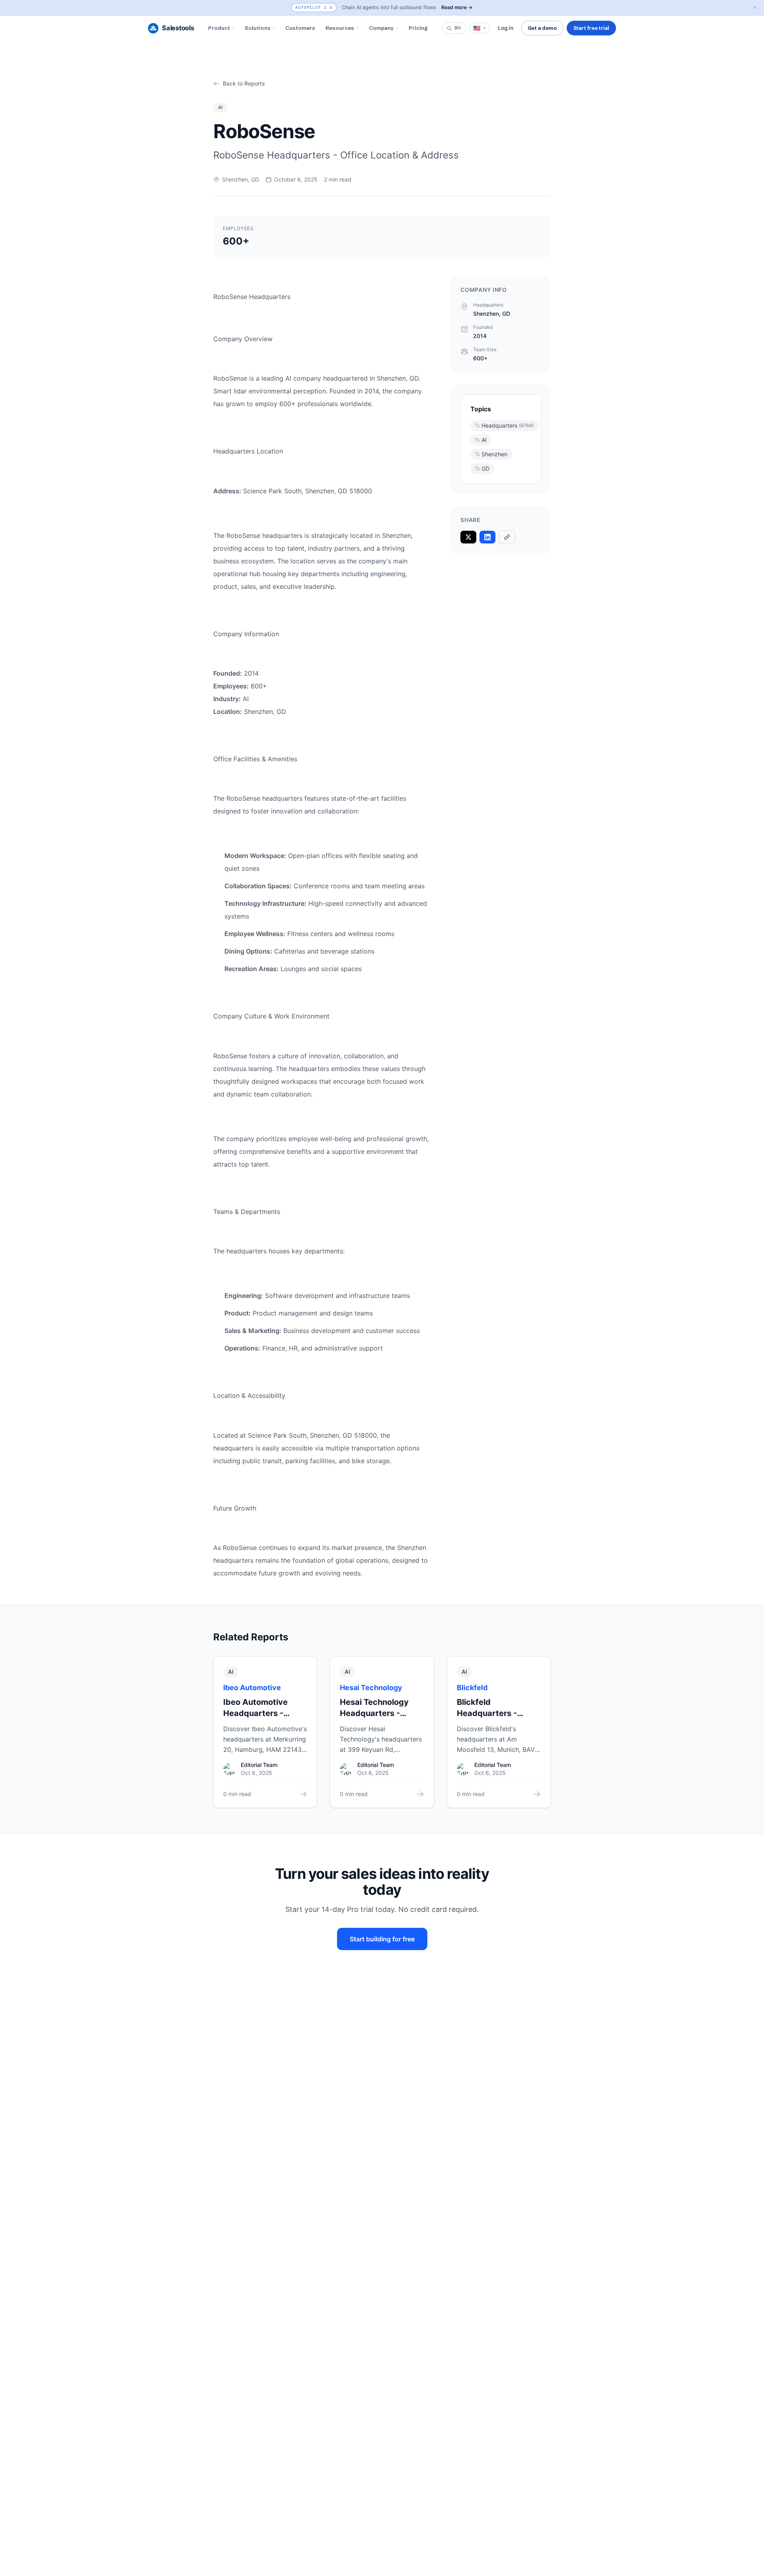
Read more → (457, 7)
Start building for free (382, 1939)
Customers (300, 28)
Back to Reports (244, 83)
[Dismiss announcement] (755, 8)
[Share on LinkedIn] (487, 537)
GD (485, 468)
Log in (506, 28)
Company (381, 28)
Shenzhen (494, 454)
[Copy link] (507, 537)
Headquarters (508, 425)
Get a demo (542, 28)
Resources (340, 28)
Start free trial (591, 28)
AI (484, 440)
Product (219, 28)
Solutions (258, 28)
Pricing (418, 28)
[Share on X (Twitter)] (468, 537)
